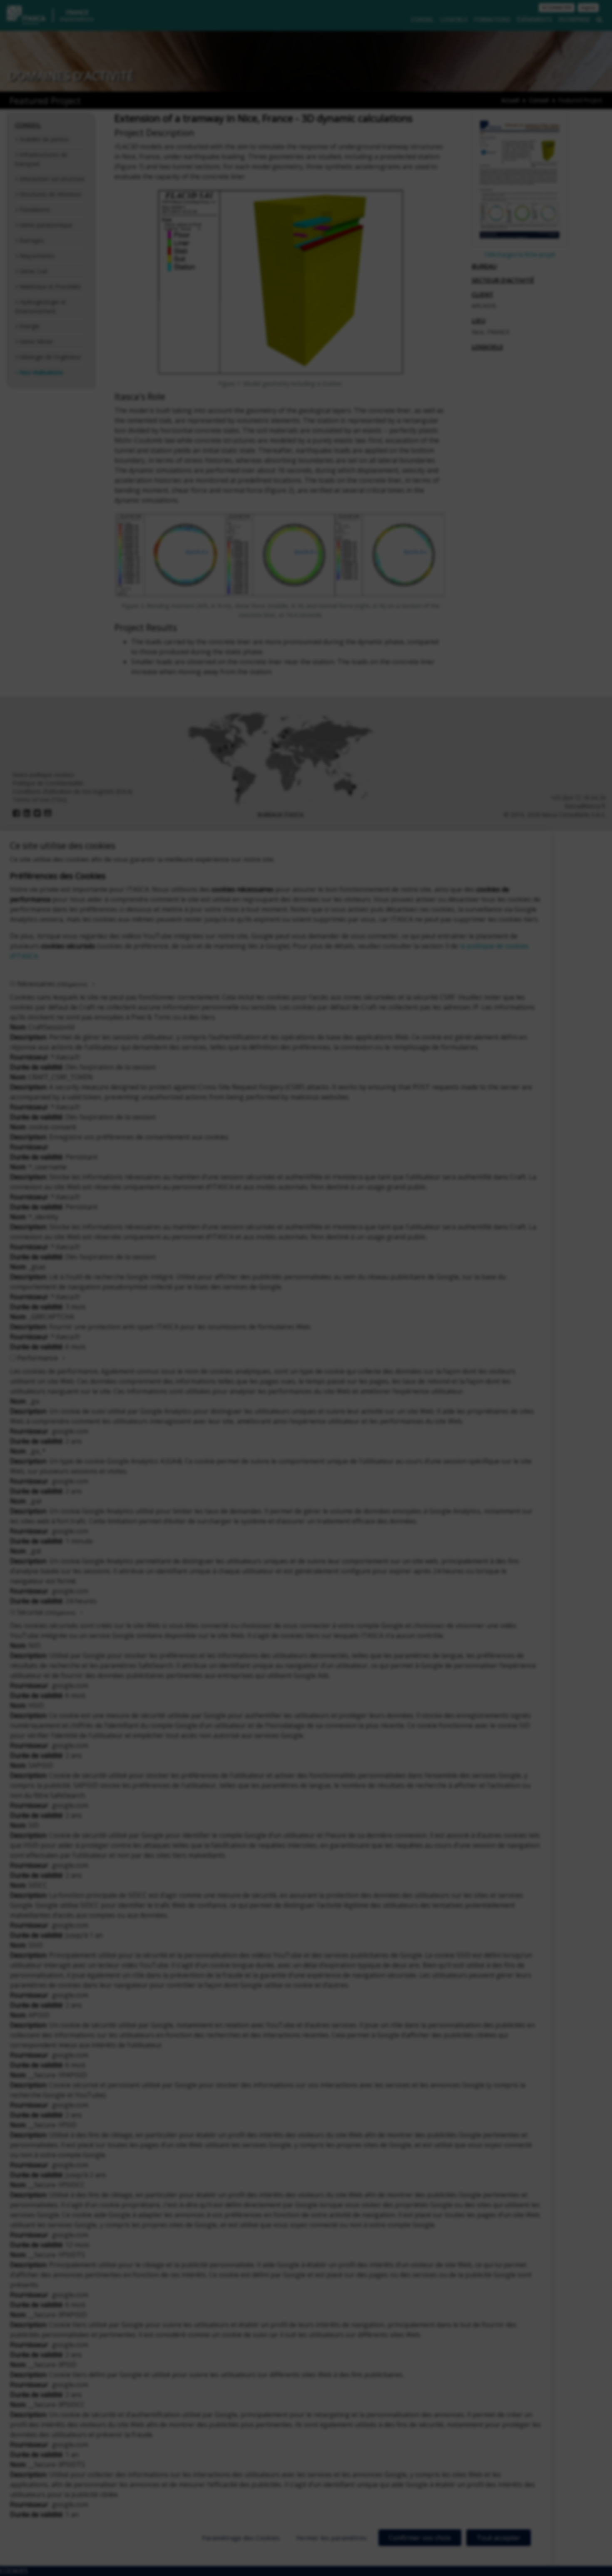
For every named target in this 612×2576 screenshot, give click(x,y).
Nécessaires (52, 984)
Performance (37, 1358)
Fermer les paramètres (332, 2538)
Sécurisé (46, 1612)
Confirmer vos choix (420, 2538)
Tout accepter (499, 2538)
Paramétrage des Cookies (241, 2538)
